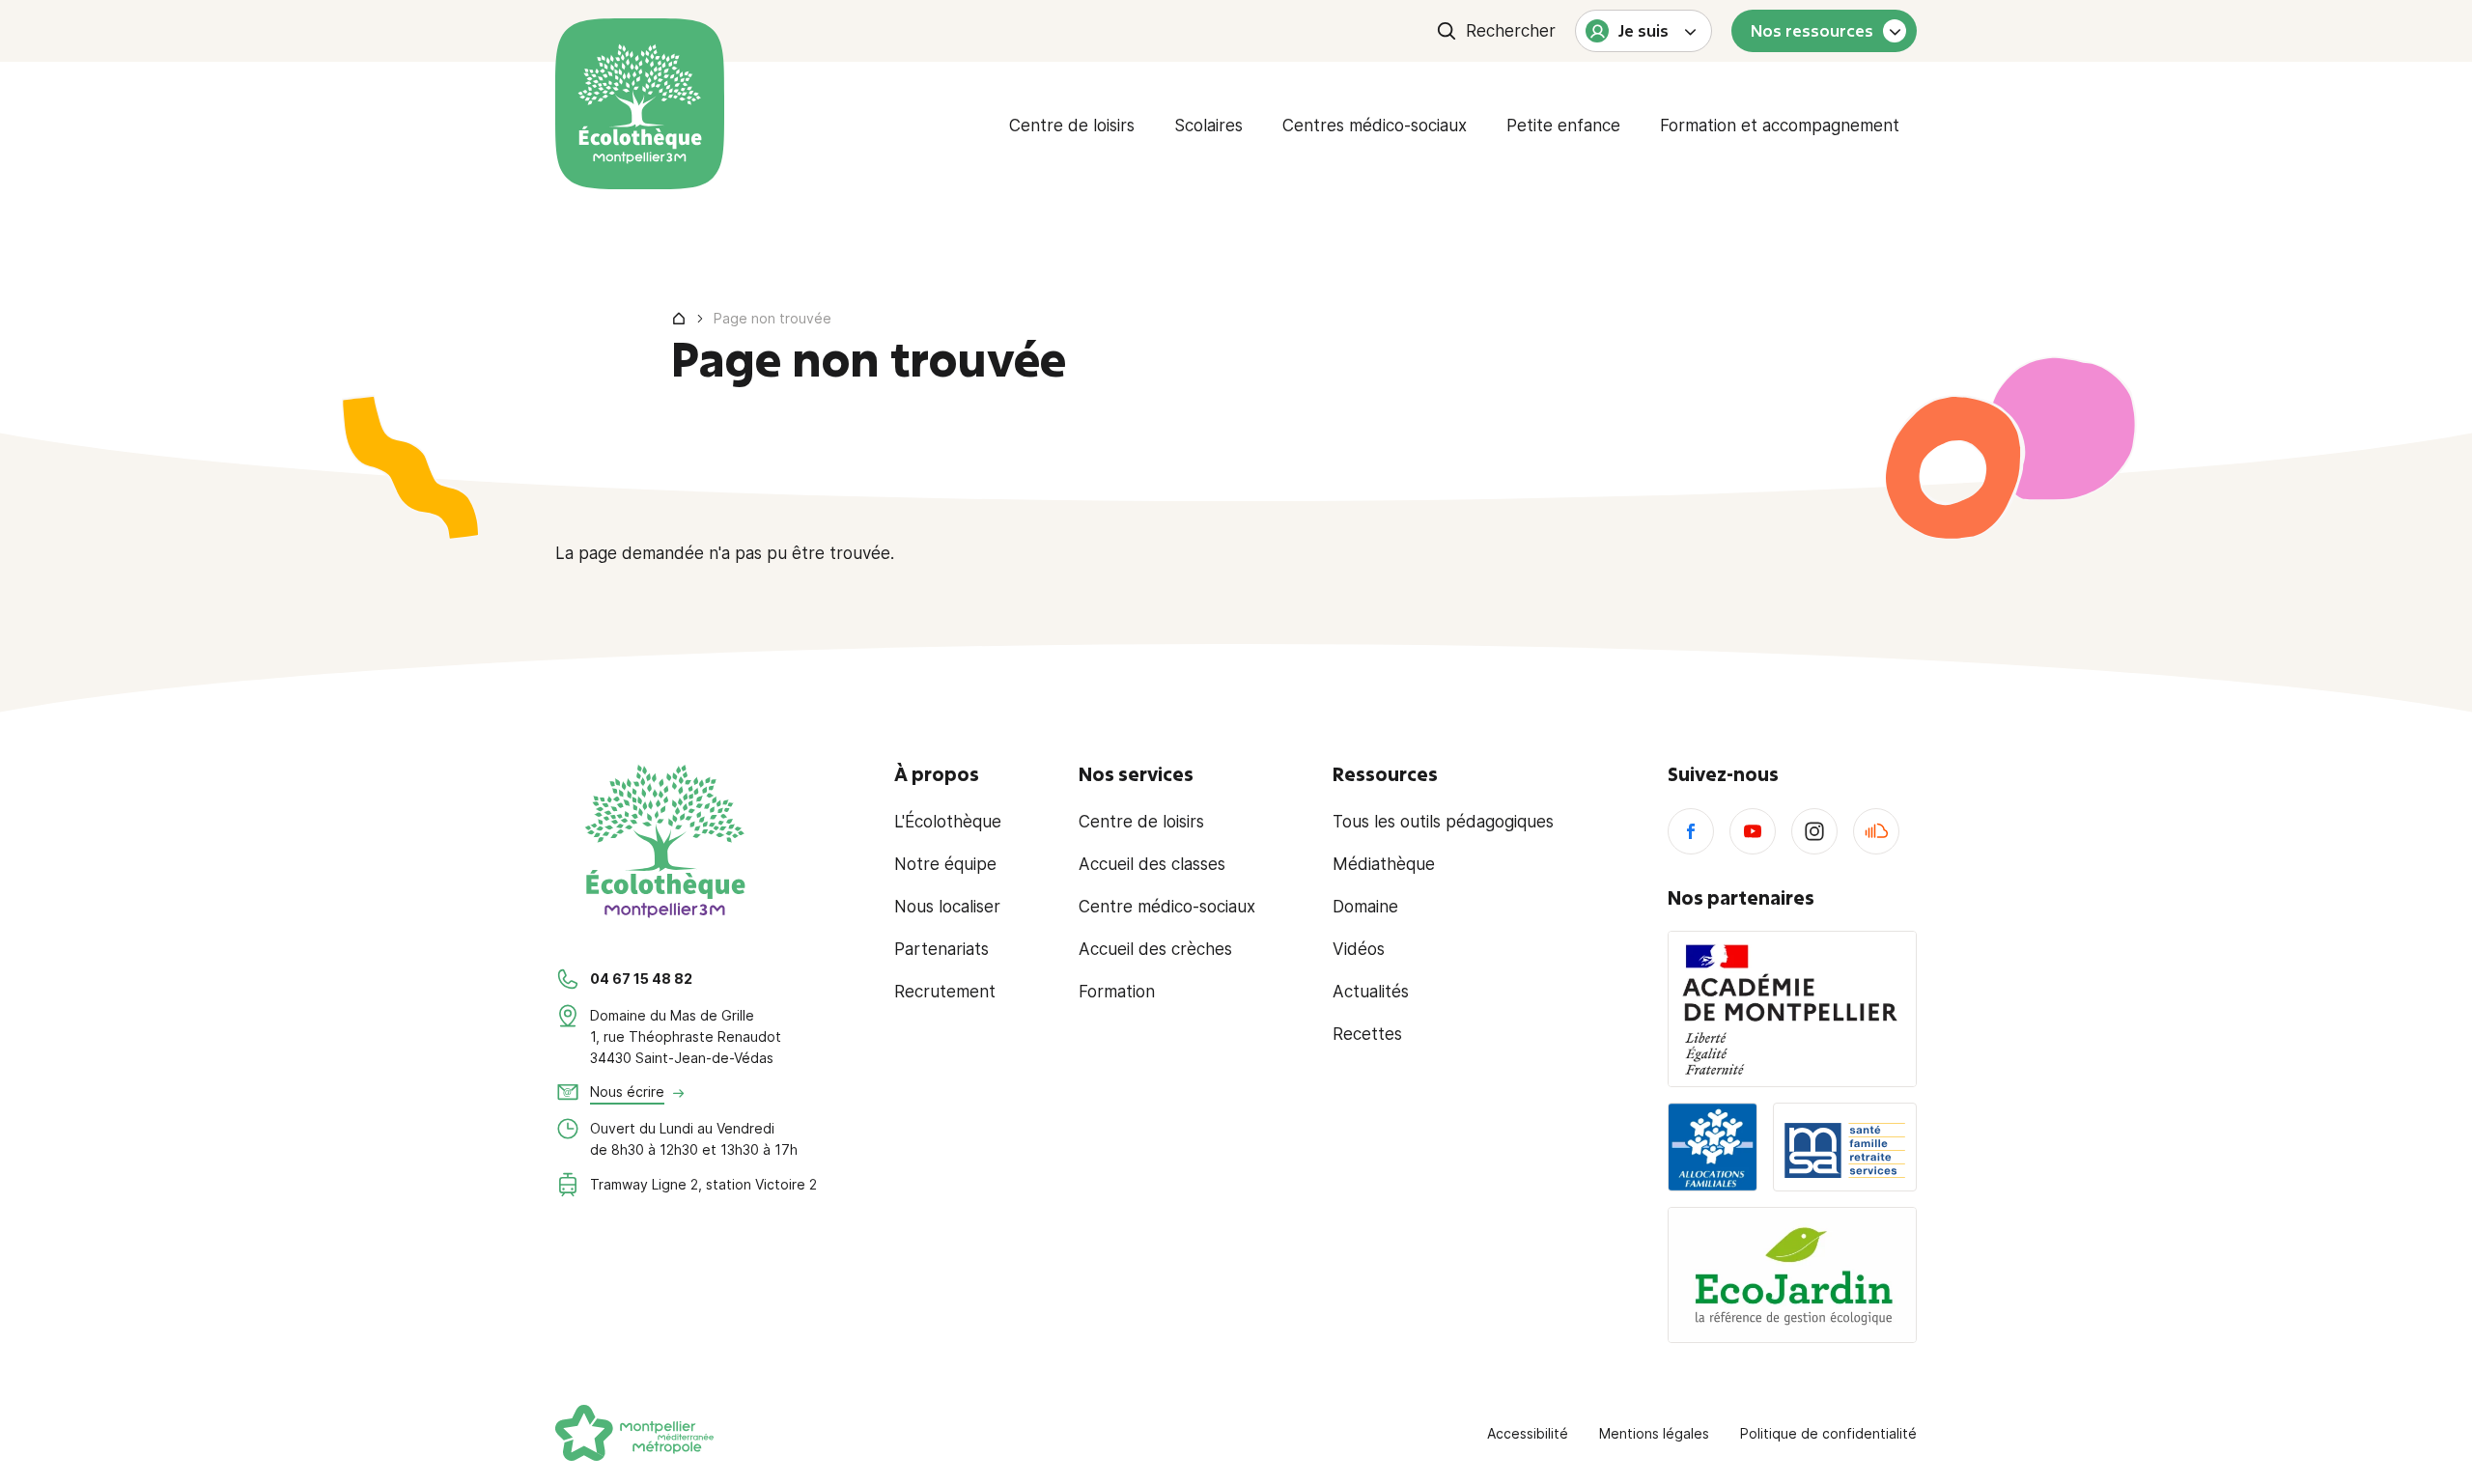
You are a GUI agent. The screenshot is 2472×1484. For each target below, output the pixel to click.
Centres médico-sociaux (1375, 126)
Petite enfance (1563, 126)
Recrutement (945, 992)
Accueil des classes (1152, 864)
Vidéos (1359, 949)
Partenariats (941, 949)
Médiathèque (1384, 864)
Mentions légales (1654, 1433)
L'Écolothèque (948, 822)
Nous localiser (947, 907)
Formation (1117, 992)
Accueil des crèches (1155, 949)
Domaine (1365, 907)
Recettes (1367, 1034)
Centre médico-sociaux (1167, 907)
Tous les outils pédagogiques (1443, 822)
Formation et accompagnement (1780, 126)
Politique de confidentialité (1828, 1433)
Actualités (1371, 992)
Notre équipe (945, 864)
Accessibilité (1528, 1433)
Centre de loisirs (1072, 126)
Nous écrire (627, 1092)
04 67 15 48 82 (641, 979)
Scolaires (1208, 126)
